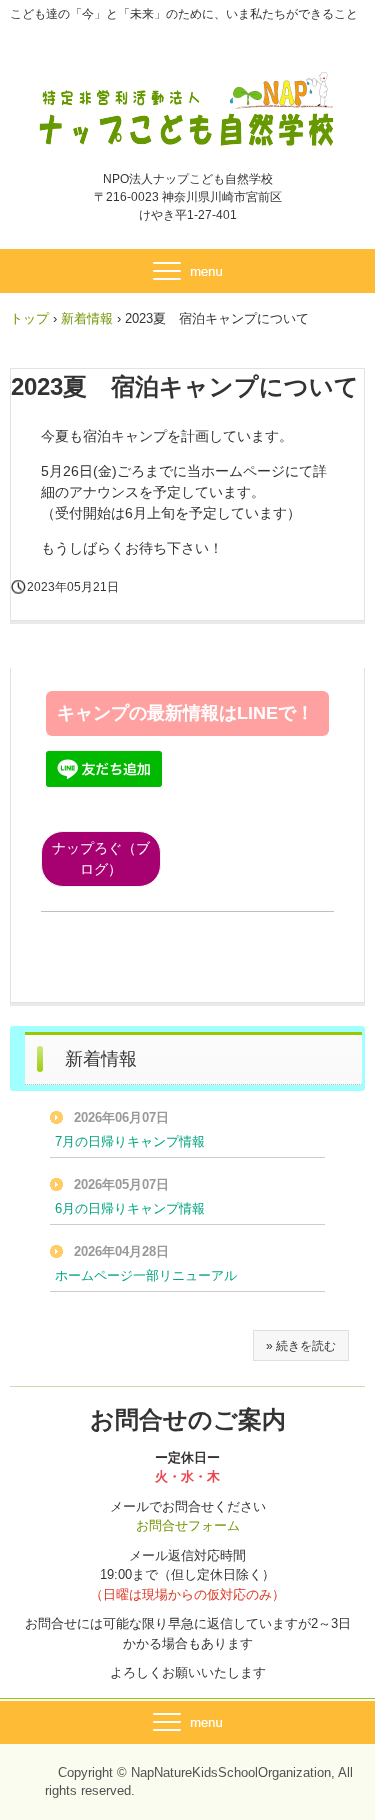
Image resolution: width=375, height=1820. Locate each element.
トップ (29, 318)
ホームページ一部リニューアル (146, 1275)
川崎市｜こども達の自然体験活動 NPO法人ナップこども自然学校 (187, 88)
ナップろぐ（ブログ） (101, 858)
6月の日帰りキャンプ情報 (130, 1208)
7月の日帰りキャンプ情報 (130, 1141)
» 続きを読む (301, 1346)
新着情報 (87, 318)
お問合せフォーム (188, 1525)
